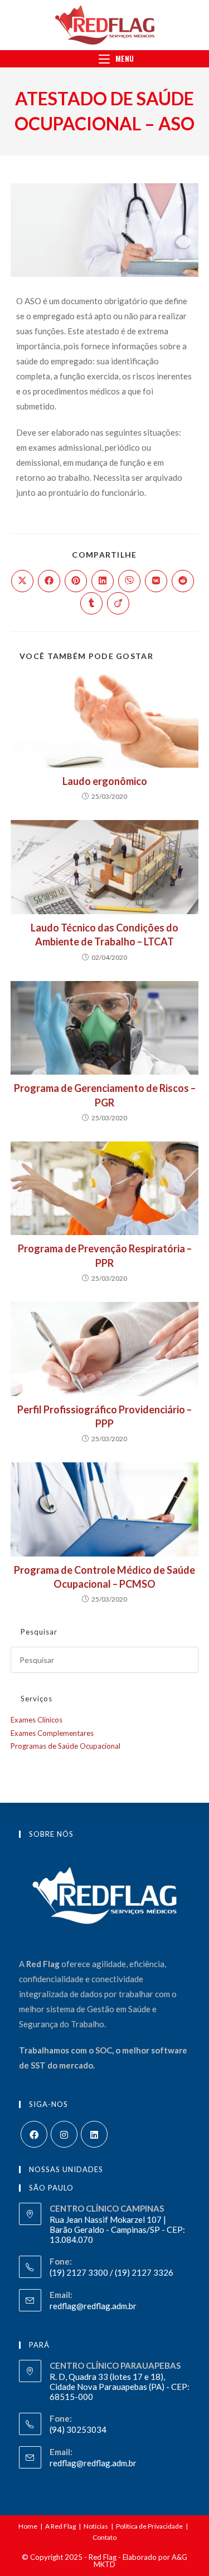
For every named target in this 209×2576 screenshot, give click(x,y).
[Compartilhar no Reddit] (183, 581)
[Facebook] (34, 2134)
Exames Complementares (52, 1733)
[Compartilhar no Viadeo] (118, 603)
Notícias (96, 2526)
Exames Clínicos (37, 1720)
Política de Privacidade (149, 2526)
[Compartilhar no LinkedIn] (103, 581)
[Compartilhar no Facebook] (49, 581)
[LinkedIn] (94, 2134)
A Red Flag (60, 2526)
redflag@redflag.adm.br (93, 2306)
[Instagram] (64, 2134)
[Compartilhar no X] (22, 581)
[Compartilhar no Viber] (129, 581)
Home (28, 2526)
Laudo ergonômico (105, 781)
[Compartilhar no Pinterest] (76, 581)
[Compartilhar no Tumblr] (91, 603)
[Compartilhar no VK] (156, 581)
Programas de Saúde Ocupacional (65, 1746)
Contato (104, 2537)
